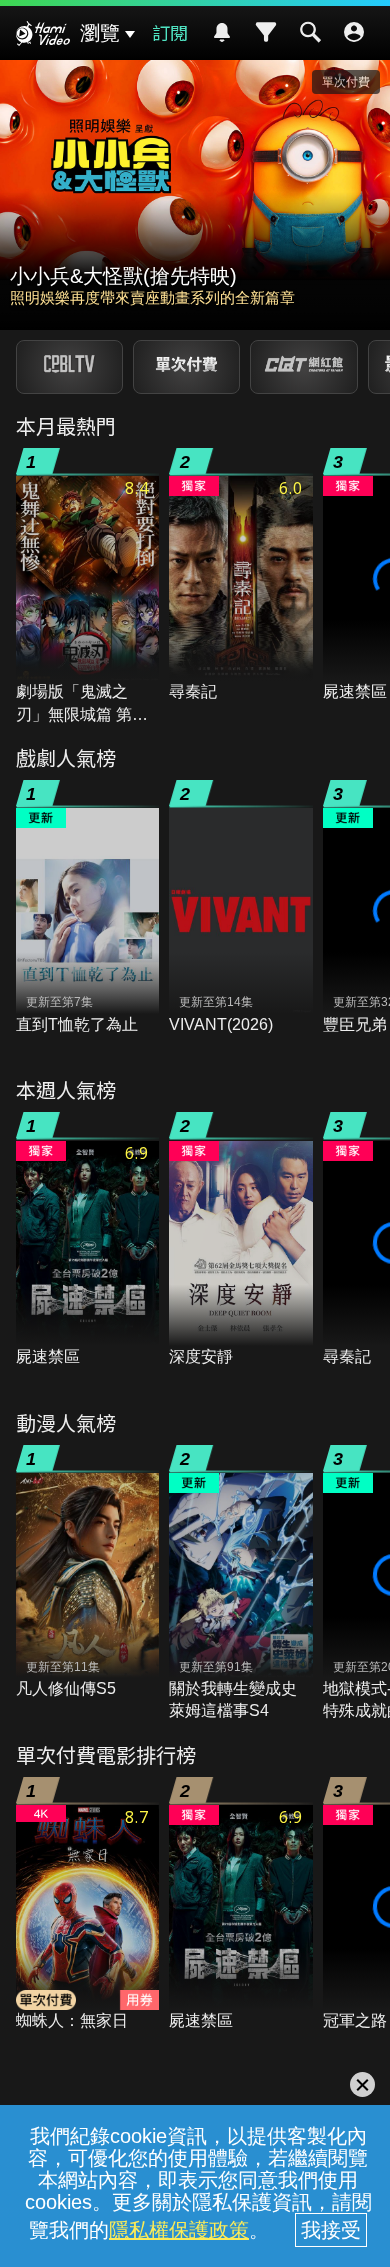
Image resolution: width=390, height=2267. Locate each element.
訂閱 (170, 32)
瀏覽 (100, 33)
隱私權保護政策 (179, 2230)
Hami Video (43, 36)
